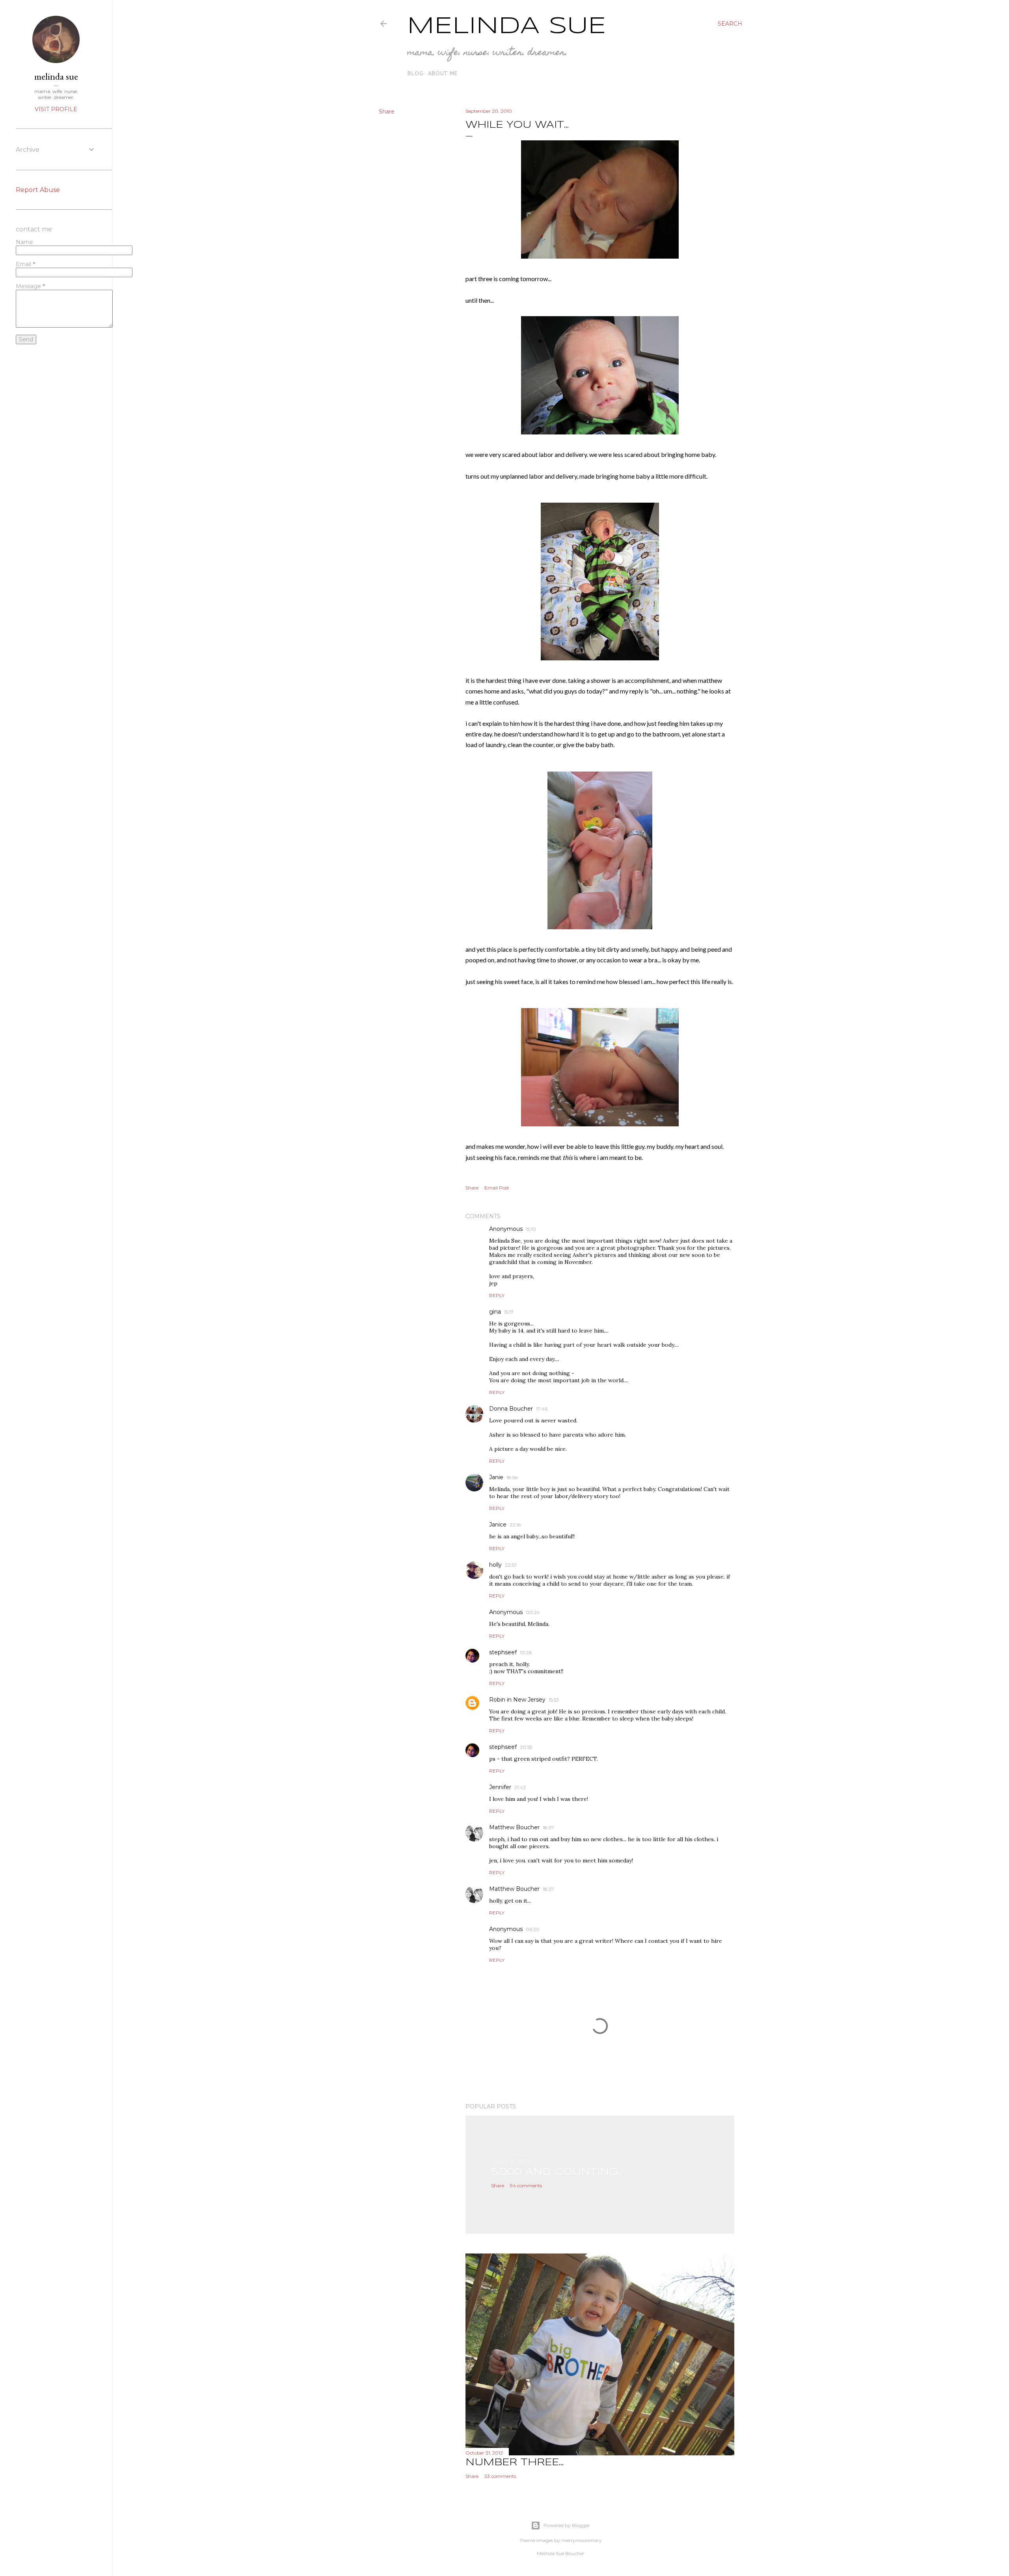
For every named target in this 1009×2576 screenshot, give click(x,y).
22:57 (511, 1565)
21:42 (520, 1787)
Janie (496, 1477)
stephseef (503, 1652)
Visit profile (56, 109)
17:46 (542, 1409)
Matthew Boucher (514, 1827)
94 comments (526, 2185)
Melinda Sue (507, 26)
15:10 (531, 1229)
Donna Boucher (511, 1409)
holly (495, 1565)
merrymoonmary (582, 2540)
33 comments (500, 2476)
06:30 (533, 1929)
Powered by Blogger (567, 2525)
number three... (515, 2463)
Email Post (497, 1188)
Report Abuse (38, 190)
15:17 (509, 1312)
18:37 (548, 1828)
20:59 (526, 1747)
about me (443, 73)
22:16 (515, 1525)
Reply (497, 1295)
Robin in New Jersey (517, 1700)
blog (415, 73)
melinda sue (56, 76)
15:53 (554, 1700)
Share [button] (387, 112)
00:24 (533, 1612)
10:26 (526, 1652)
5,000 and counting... (557, 2172)
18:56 (512, 1477)
